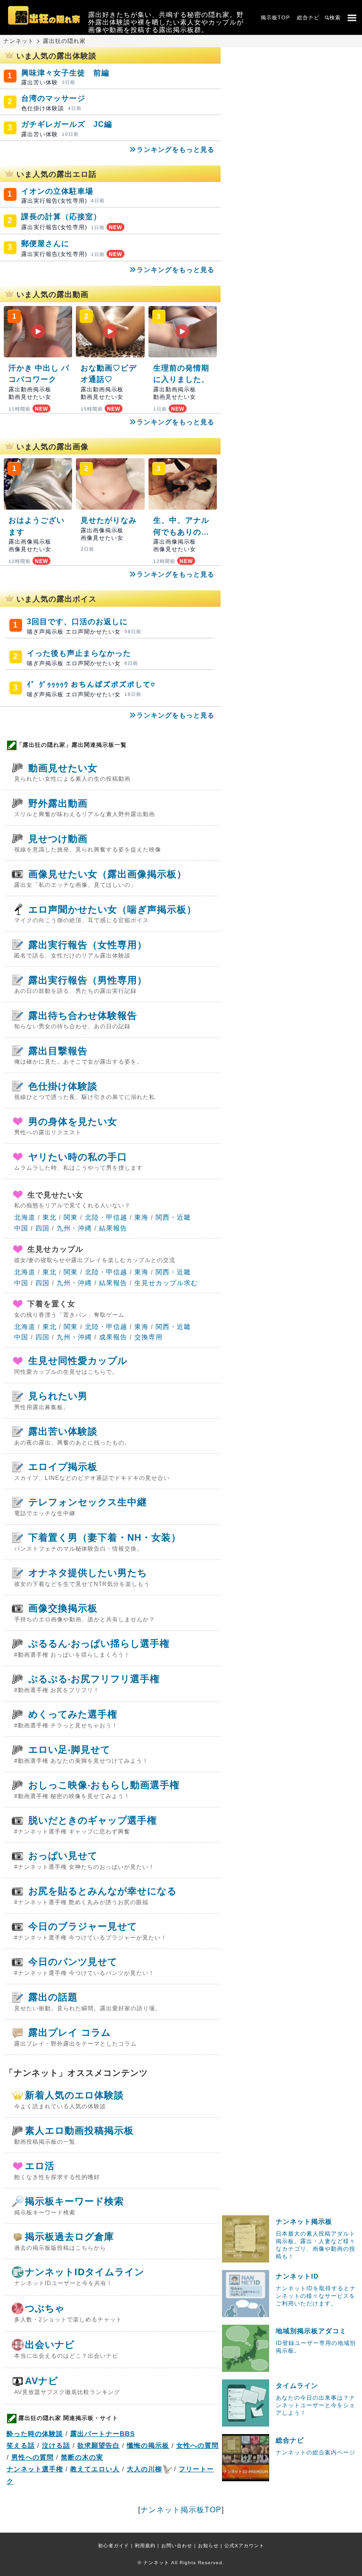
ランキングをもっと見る (176, 149)
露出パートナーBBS (103, 2434)
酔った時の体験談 (35, 2434)
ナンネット (19, 41)
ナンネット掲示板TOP (181, 2510)
